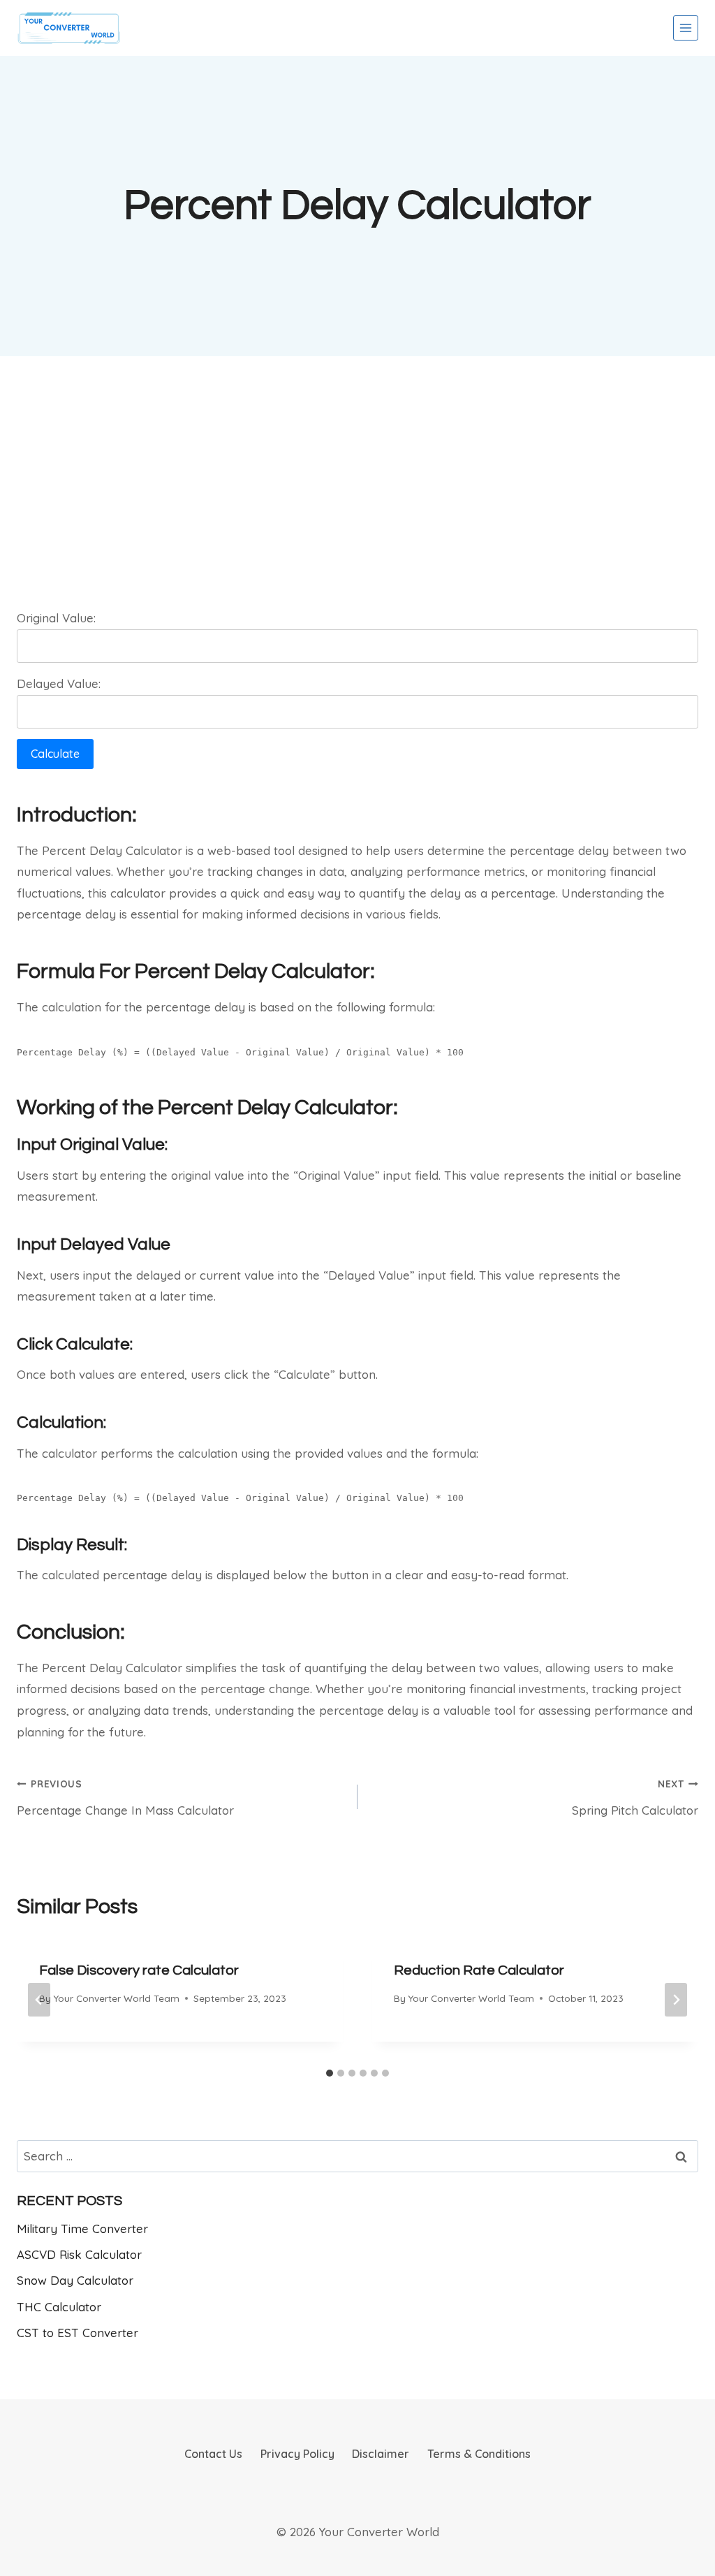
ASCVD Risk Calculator (79, 2254)
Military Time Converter (82, 2229)
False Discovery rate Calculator (139, 1970)
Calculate (55, 754)
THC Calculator (59, 2307)
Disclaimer (381, 2454)
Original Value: (56, 618)
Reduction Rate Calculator (479, 1970)
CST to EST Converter (78, 2333)
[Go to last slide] (39, 2000)
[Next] (676, 2000)
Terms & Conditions (479, 2454)
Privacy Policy (297, 2454)
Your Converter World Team (116, 1998)
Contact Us (213, 2454)
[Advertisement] (357, 476)
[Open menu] (686, 28)
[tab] (330, 2073)
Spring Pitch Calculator (635, 1798)
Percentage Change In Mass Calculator (125, 1798)
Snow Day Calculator (75, 2280)
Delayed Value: (59, 683)
